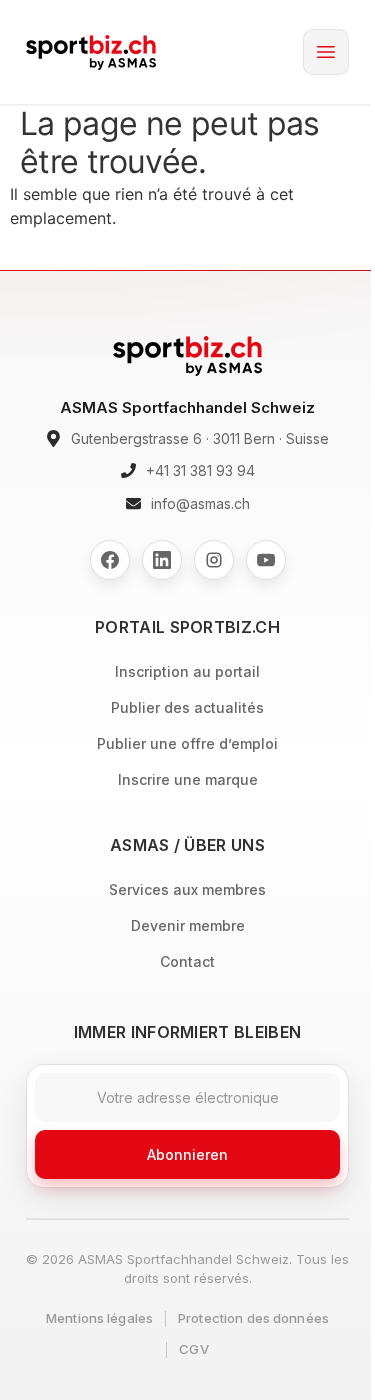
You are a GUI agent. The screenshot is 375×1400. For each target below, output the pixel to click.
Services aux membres (187, 889)
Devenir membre (188, 925)
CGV (193, 1349)
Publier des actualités (187, 707)
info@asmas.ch (200, 503)
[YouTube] (266, 560)
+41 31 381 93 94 (200, 470)
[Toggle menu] (326, 52)
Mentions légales (99, 1318)
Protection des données (253, 1318)
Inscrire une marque (188, 779)
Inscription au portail (187, 671)
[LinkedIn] (162, 560)
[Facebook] (110, 560)
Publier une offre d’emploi (187, 743)
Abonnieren (187, 1154)
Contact (187, 961)
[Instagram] (214, 560)
